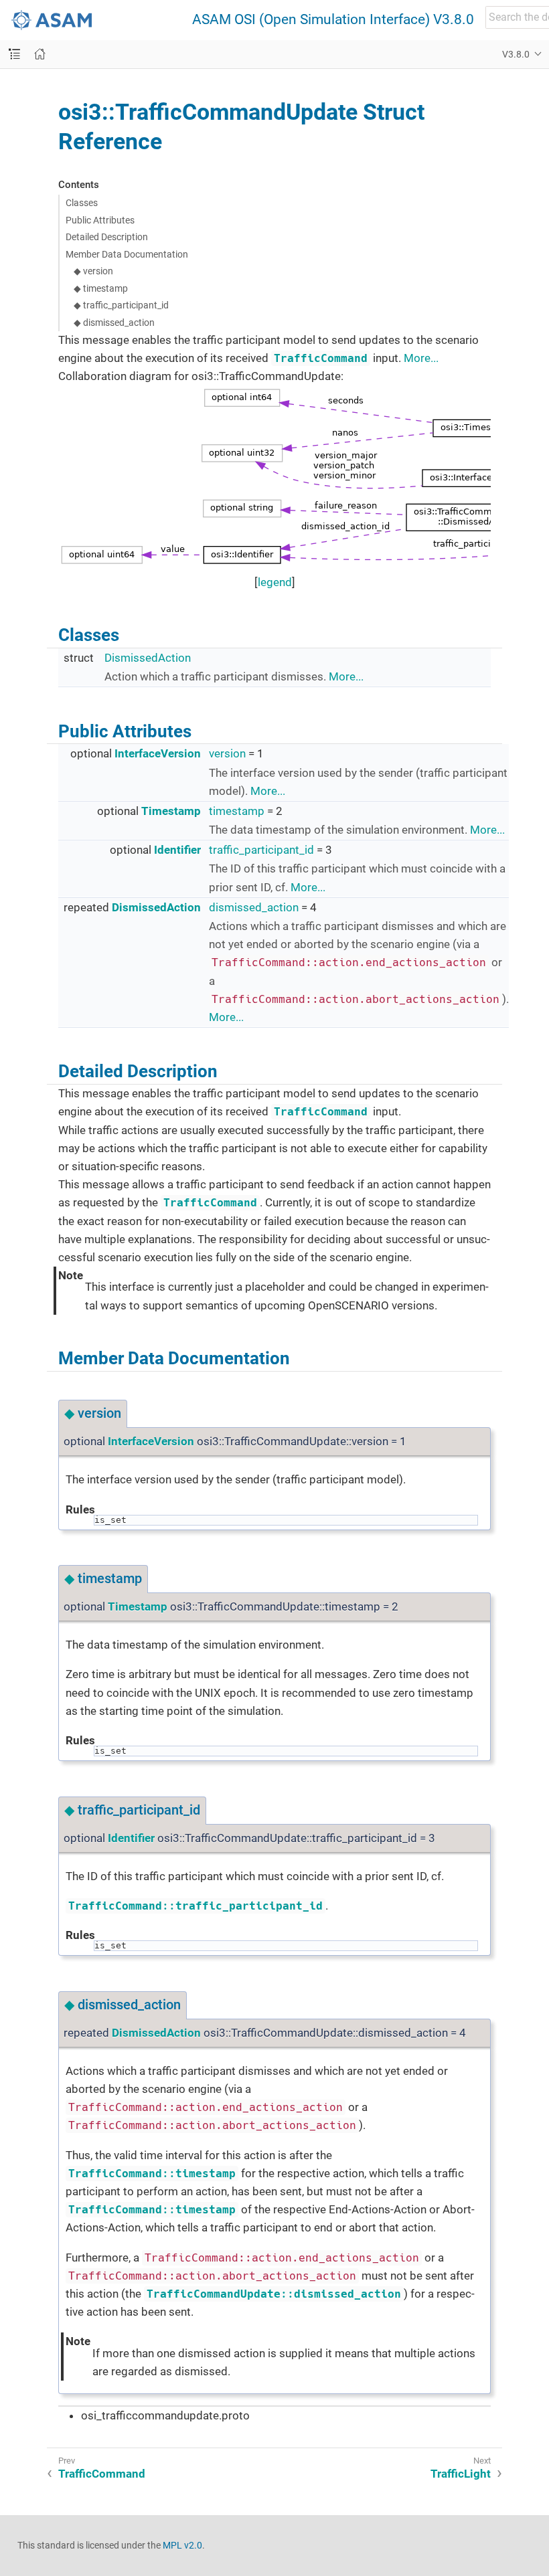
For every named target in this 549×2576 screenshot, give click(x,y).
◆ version (93, 271)
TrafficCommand (321, 358)
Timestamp (171, 811)
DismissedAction (148, 658)
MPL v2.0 (182, 2545)
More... (421, 358)
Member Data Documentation (127, 254)
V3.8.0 (516, 54)
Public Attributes (100, 220)
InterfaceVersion (158, 753)
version (227, 753)
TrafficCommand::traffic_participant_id (195, 1906)
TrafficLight (461, 2474)
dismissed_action (254, 907)
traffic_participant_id (261, 850)
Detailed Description (107, 237)
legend (275, 582)
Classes (82, 203)
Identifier (177, 850)
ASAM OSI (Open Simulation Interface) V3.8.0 (333, 20)
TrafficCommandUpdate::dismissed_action (274, 2294)
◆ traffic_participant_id (121, 305)
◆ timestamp (101, 288)
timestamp (237, 811)
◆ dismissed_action (114, 323)
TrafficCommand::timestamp (152, 2174)
